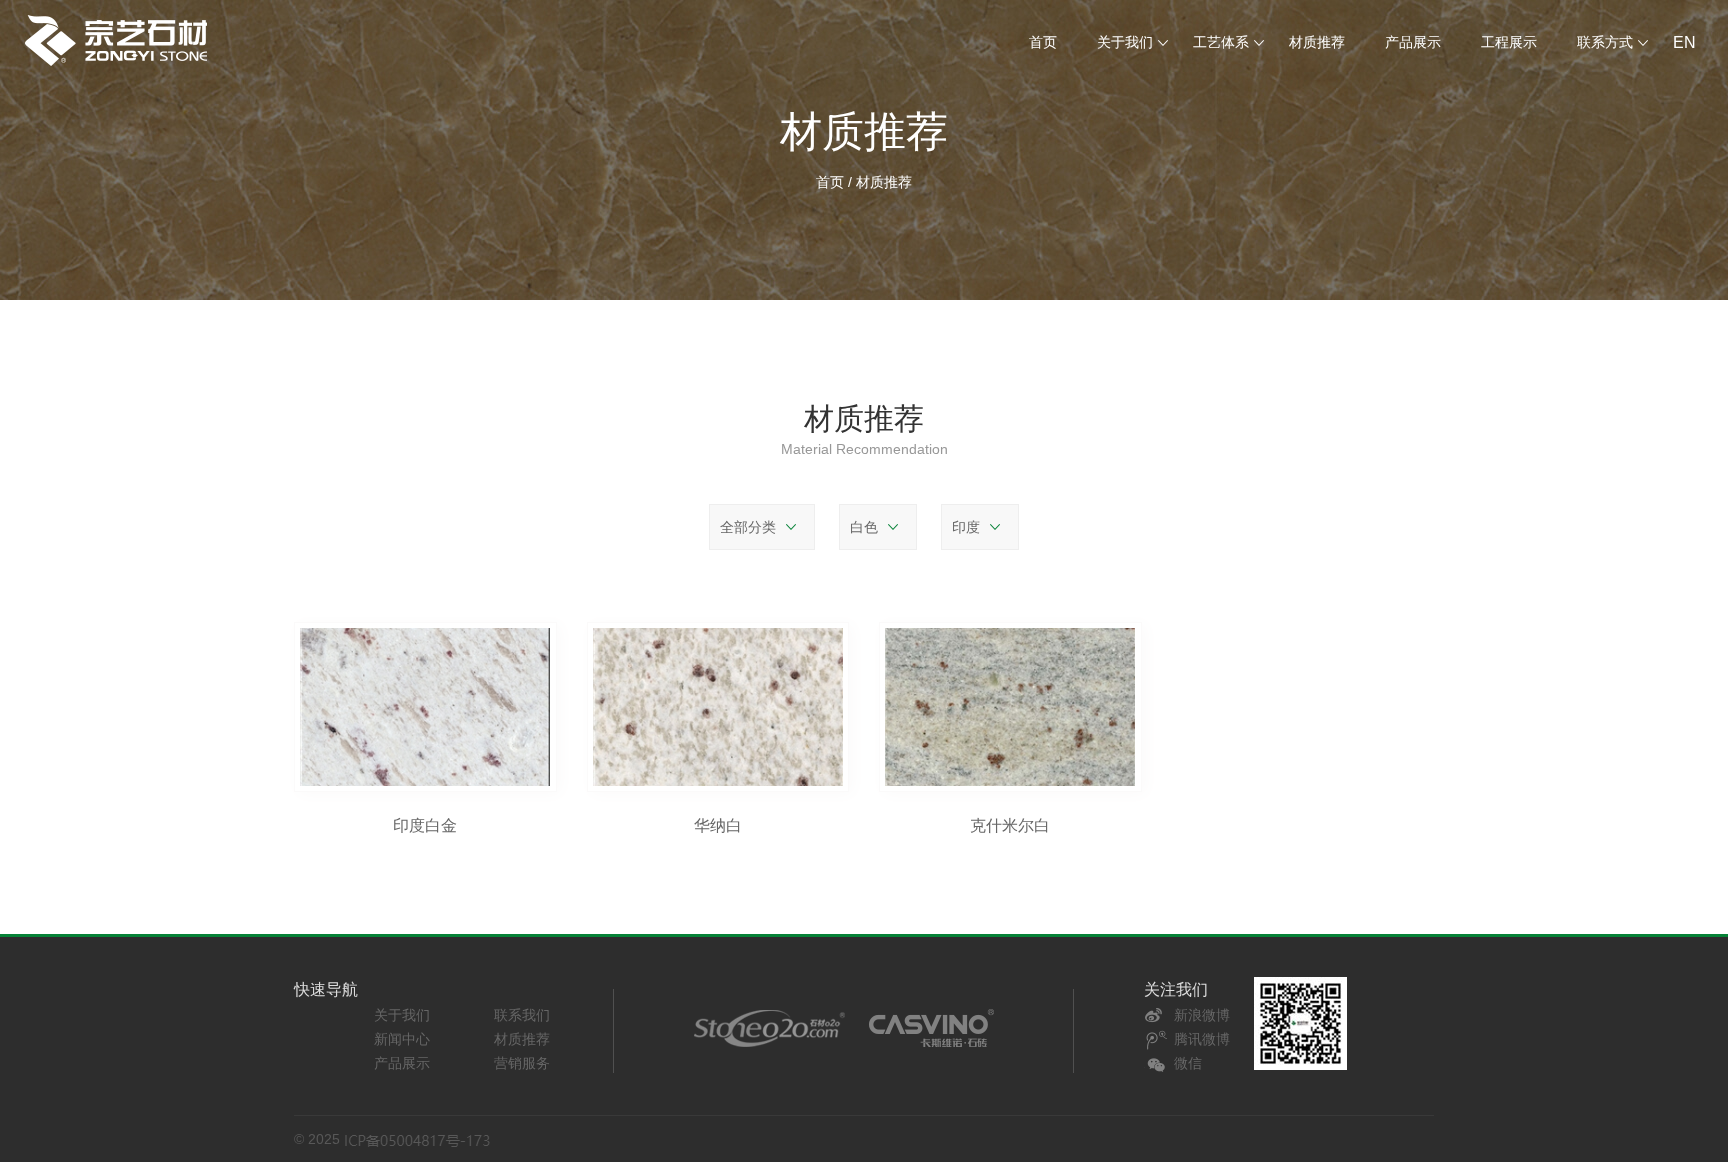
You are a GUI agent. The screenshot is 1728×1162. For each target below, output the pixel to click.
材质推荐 (1317, 42)
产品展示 (1413, 42)
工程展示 (1509, 42)
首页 (1043, 42)
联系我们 (522, 1015)
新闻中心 (402, 1039)
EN (1684, 42)
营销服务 (522, 1063)
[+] (425, 707)
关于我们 (402, 1015)
